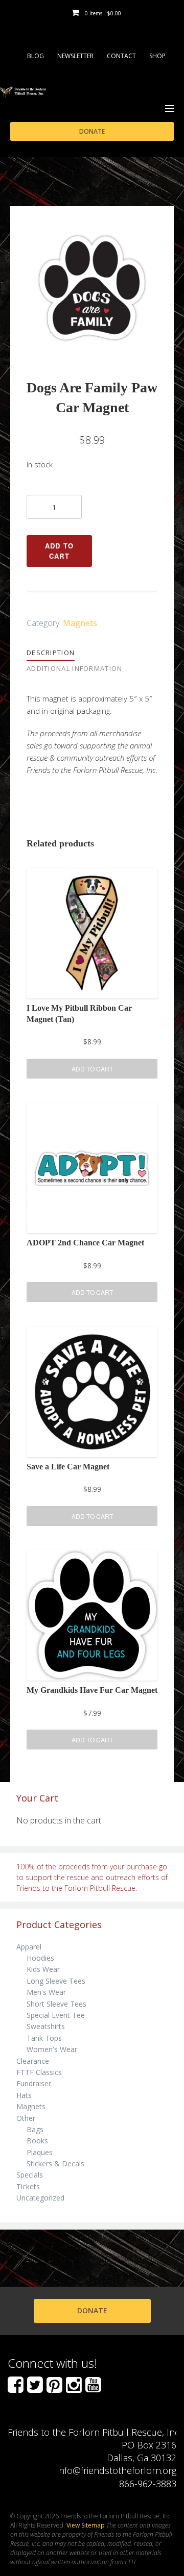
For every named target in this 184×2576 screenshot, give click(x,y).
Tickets (28, 2186)
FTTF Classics (39, 2072)
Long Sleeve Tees (56, 1981)
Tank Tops (44, 2038)
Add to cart (60, 551)
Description (51, 653)
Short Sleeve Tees (56, 2004)
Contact (121, 56)
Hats (24, 2095)
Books (37, 2141)
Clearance (33, 2061)
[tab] (57, 653)
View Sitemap (86, 2525)
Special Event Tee (56, 2015)
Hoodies (40, 1958)
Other (26, 2118)
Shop (157, 56)
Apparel (29, 1947)
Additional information (75, 668)
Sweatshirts (46, 2026)
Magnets (80, 623)
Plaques (40, 2152)
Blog (36, 56)
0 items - (103, 13)
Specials (30, 2175)
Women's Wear (52, 2049)
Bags (35, 2129)
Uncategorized (40, 2198)
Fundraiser (34, 2083)
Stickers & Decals (55, 2164)
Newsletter (75, 56)
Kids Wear (43, 1969)
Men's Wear (46, 1992)
